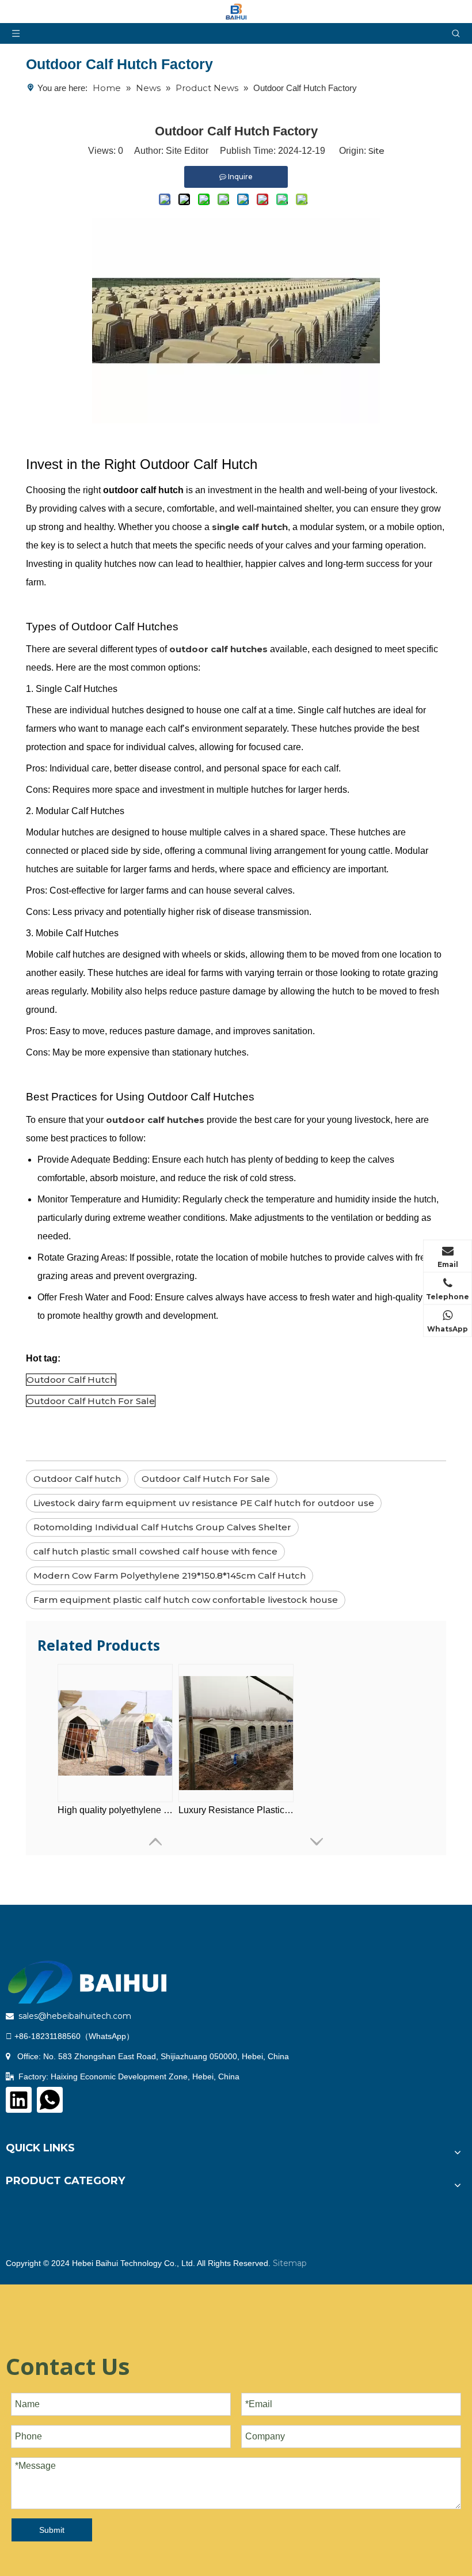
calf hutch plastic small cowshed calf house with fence (155, 1551)
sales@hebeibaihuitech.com (75, 2016)
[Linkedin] (19, 2100)
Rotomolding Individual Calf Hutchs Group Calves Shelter (162, 1527)
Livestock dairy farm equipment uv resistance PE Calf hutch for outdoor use (204, 1503)
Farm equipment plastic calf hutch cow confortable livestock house (186, 1600)
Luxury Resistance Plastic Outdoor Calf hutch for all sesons (236, 1810)
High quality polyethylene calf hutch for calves (115, 1810)
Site (376, 151)
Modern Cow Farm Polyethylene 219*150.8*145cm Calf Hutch (170, 1576)
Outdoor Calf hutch (77, 1479)
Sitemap (290, 2263)
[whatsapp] (50, 2100)
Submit (52, 2530)
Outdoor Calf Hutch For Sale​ (206, 1479)
